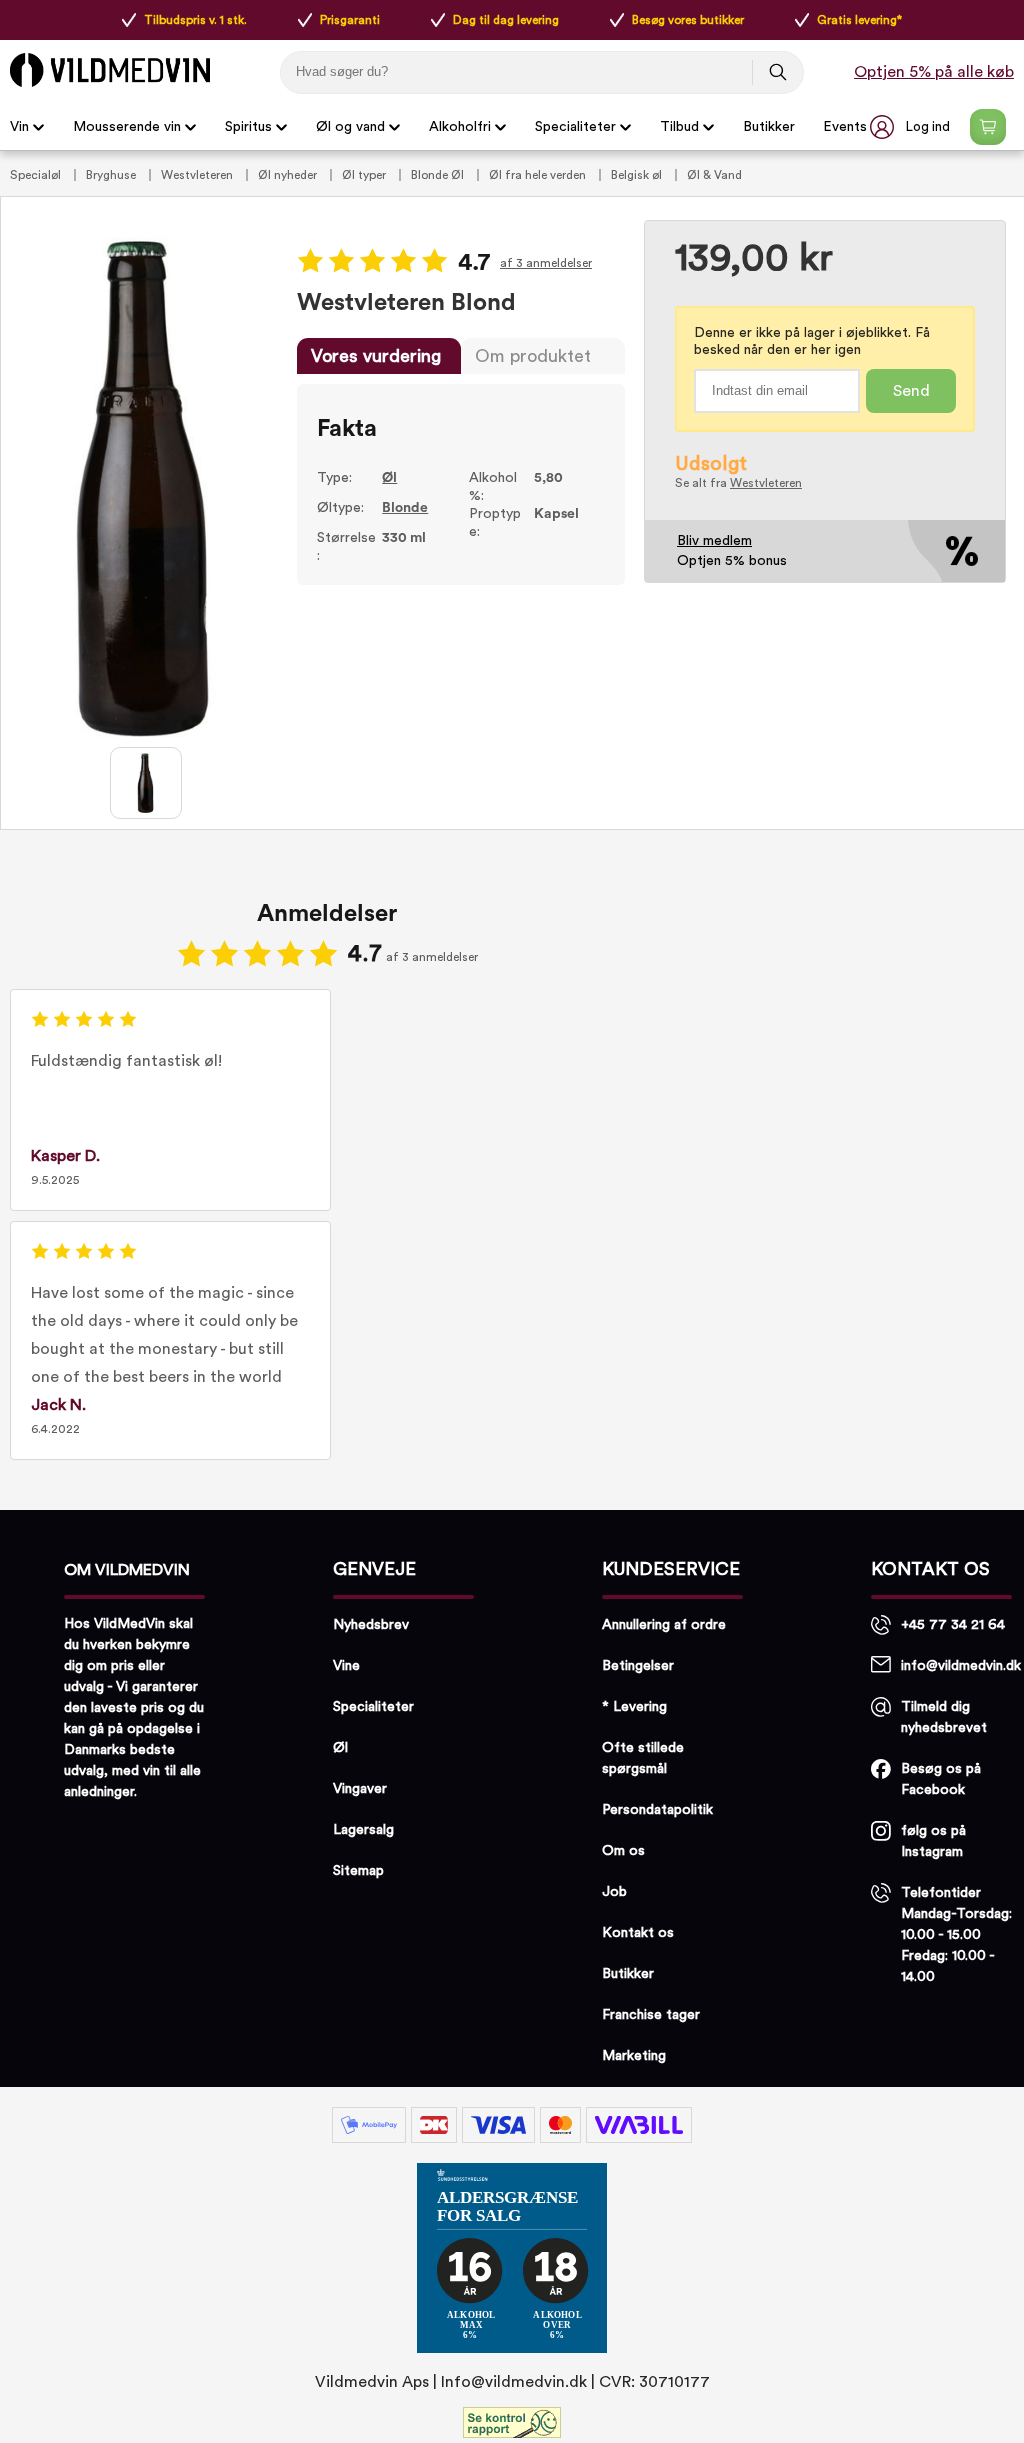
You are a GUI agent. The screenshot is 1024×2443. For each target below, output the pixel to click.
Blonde (405, 508)
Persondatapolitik (657, 1810)
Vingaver (360, 1789)
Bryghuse (112, 175)
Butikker (769, 127)
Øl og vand (350, 127)
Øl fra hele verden (539, 175)
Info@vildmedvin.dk (514, 2382)
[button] (912, 127)
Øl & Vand (714, 175)
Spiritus (248, 127)
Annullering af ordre (664, 1625)
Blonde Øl (439, 175)
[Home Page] (110, 70)
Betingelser (638, 1666)
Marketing (634, 2056)
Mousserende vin (127, 127)
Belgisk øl (638, 175)
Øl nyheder (289, 175)
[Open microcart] (988, 127)
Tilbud (679, 127)
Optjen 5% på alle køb (934, 72)
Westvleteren (198, 175)
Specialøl (37, 175)
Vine (346, 1666)
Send (911, 391)
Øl (389, 478)
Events (845, 127)
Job (614, 1892)
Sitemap (358, 1871)
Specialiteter (575, 127)
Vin (19, 127)
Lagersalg (363, 1830)
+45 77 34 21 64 (953, 1625)
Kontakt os (638, 1933)
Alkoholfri (460, 127)
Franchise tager (651, 2015)
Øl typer (365, 175)
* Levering (634, 1707)
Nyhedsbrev (371, 1625)
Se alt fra (738, 483)
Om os (623, 1851)
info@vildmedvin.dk (961, 1666)
